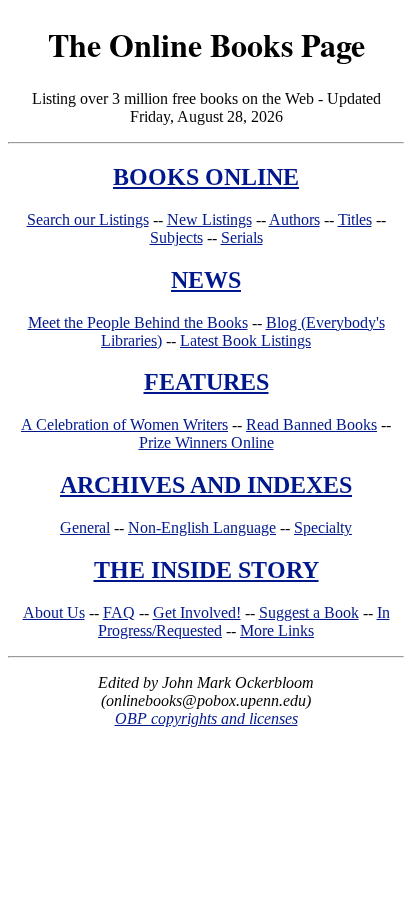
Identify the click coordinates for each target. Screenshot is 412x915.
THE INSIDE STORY (206, 570)
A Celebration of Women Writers (124, 424)
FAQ (119, 612)
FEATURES (206, 382)
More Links (277, 630)
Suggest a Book (309, 612)
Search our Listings (88, 219)
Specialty (323, 527)
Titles (355, 219)
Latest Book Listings (245, 340)
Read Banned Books (311, 424)
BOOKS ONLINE (206, 177)
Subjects (176, 237)
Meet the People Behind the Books (138, 322)
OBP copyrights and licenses (206, 718)
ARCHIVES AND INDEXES (206, 485)
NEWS (206, 280)
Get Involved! (197, 612)
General (85, 527)
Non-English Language (202, 527)
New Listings (209, 219)
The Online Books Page (206, 44)
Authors (294, 219)
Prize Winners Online (206, 442)
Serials (242, 237)
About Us (54, 612)
